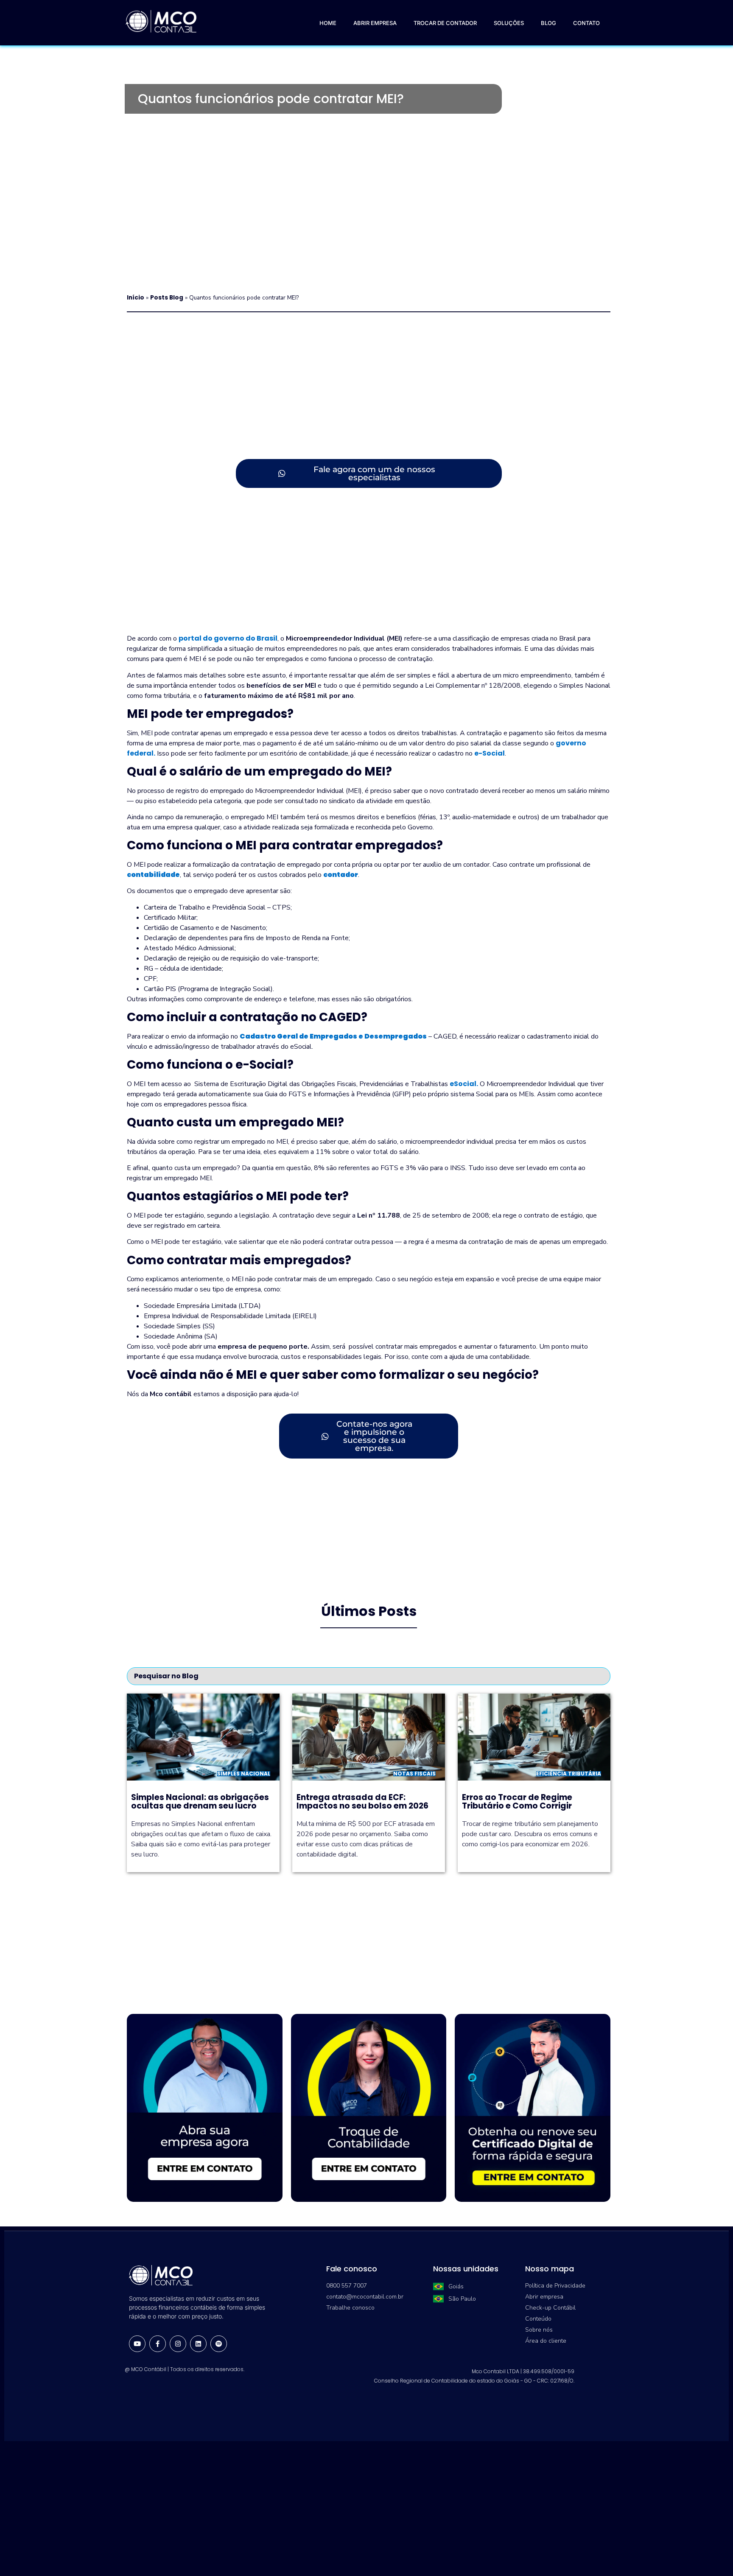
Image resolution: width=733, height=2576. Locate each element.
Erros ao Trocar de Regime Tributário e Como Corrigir (517, 1802)
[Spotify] (219, 2344)
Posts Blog (167, 298)
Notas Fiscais (414, 1774)
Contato (586, 23)
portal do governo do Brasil (228, 638)
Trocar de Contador (445, 23)
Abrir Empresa (375, 23)
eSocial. (464, 1084)
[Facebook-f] (158, 2344)
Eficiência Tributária (569, 1774)
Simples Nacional (244, 1774)
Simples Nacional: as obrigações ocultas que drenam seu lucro (200, 1802)
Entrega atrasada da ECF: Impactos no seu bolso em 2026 (362, 1802)
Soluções (509, 23)
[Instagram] (178, 2344)
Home (328, 23)
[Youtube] (137, 2344)
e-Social (490, 753)
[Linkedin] (198, 2344)
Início (136, 298)
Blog (548, 23)
